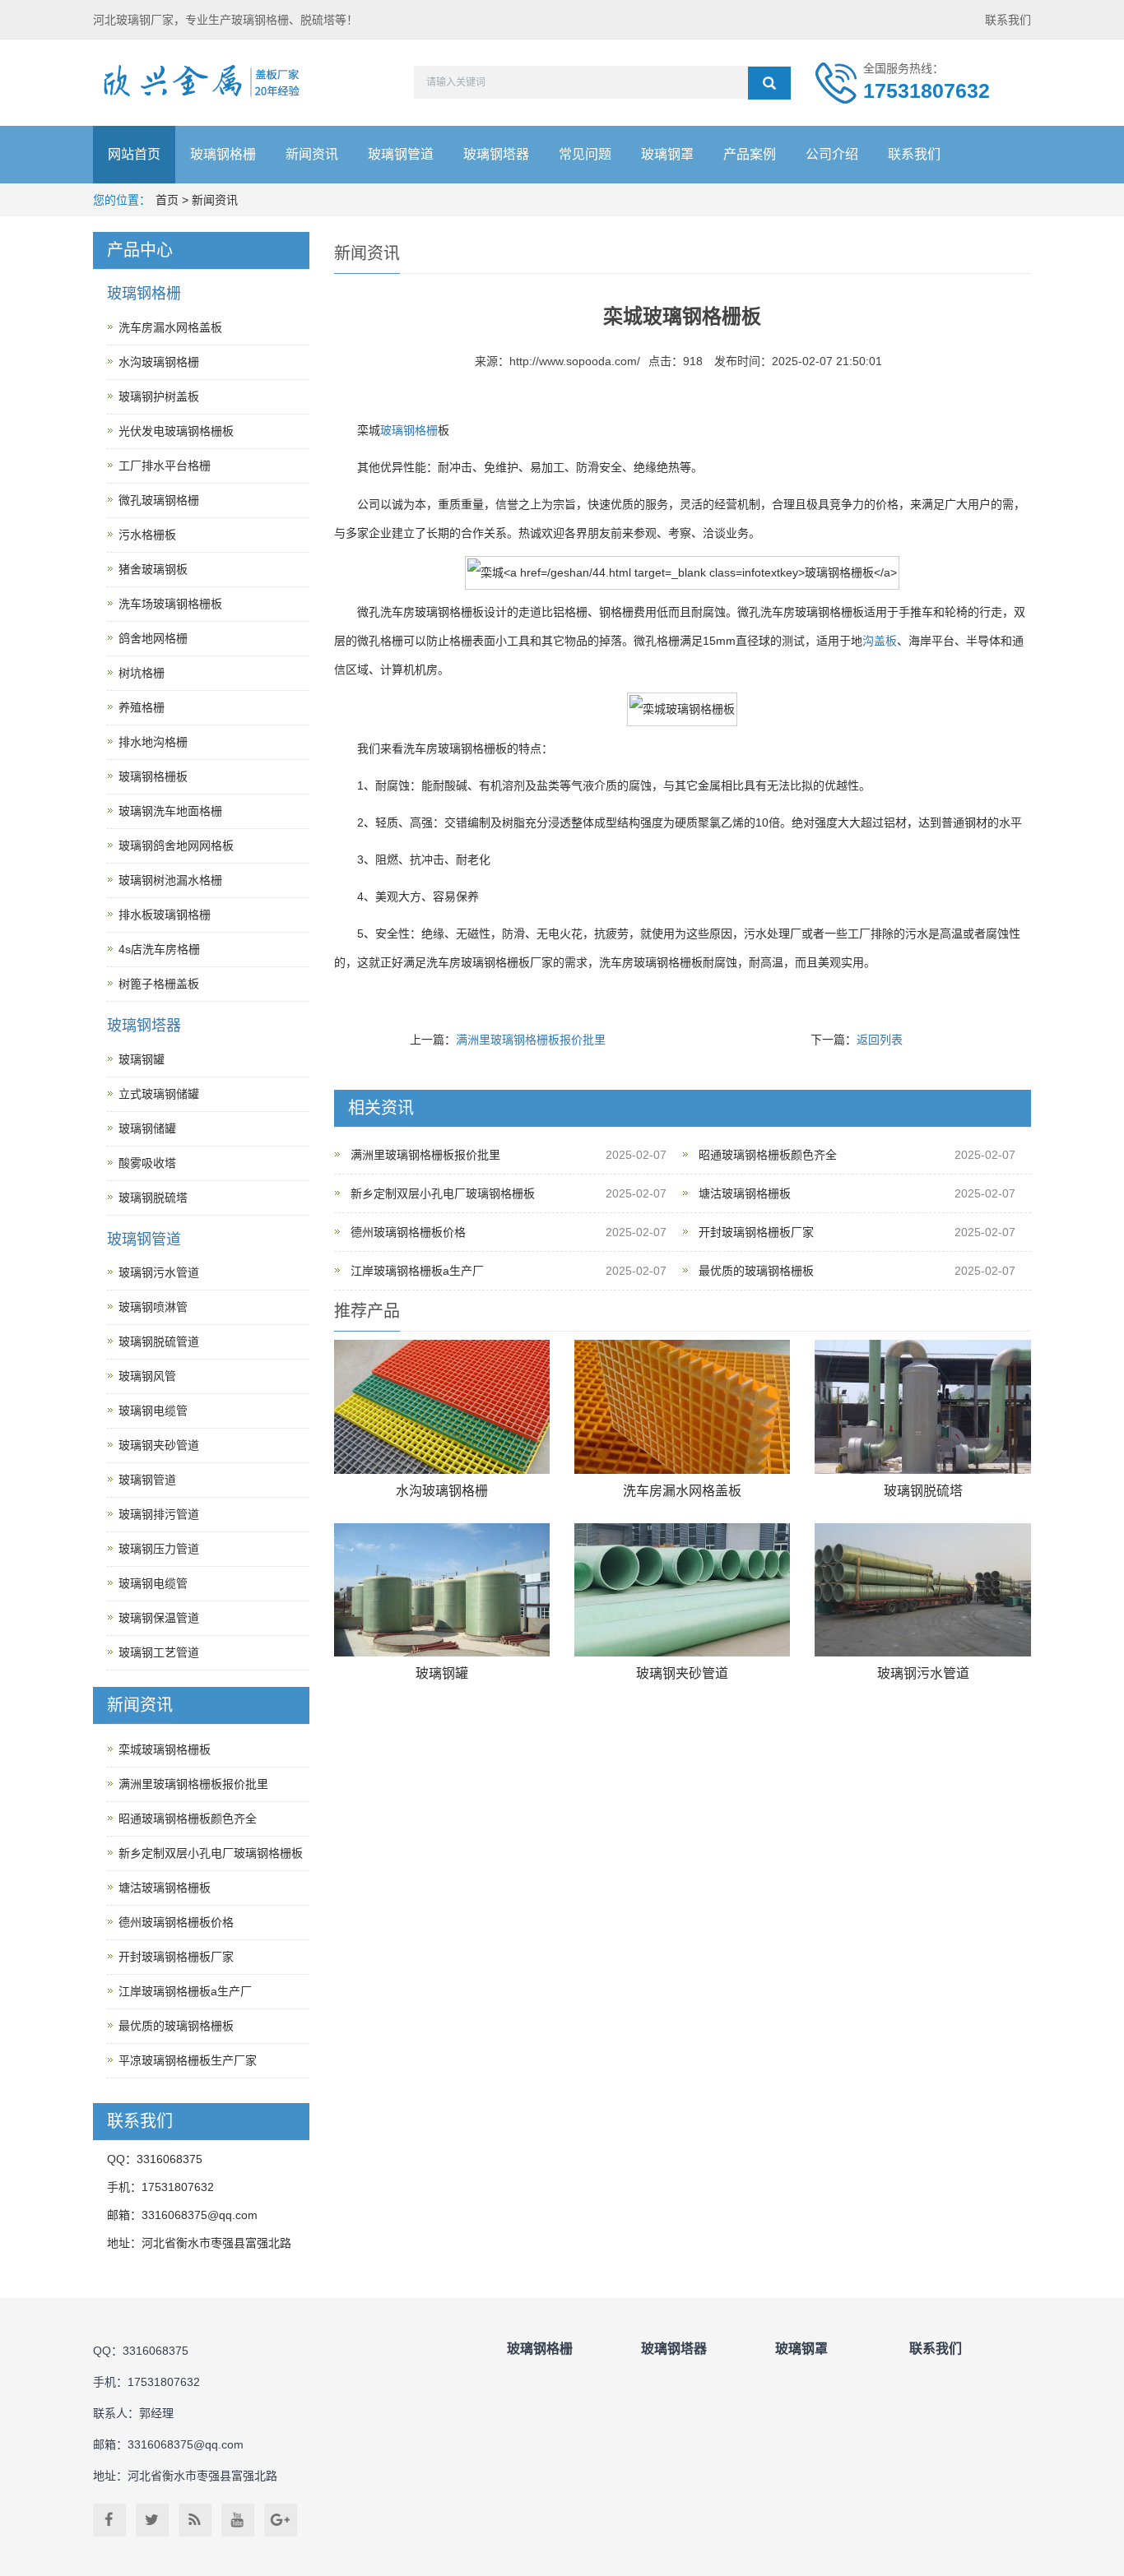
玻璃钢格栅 (223, 154)
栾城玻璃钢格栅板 (165, 1749)
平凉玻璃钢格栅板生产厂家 (188, 2060)
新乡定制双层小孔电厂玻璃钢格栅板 (443, 1193)
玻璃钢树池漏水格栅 (170, 880)
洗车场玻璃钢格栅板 (170, 604)
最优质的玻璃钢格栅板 (756, 1271)
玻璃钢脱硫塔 (923, 1491)
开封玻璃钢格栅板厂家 (756, 1232)
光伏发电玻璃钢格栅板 (176, 431)
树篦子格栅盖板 (159, 984)
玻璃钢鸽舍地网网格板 (176, 846)
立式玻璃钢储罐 (159, 1094)
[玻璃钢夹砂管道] (682, 1590)
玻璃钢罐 (442, 1673)
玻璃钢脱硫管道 (159, 1341)
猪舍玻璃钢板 (153, 569)
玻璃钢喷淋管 (153, 1307)
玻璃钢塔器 (496, 154)
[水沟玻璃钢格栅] (442, 1407)
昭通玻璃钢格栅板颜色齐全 (768, 1155)
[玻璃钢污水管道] (922, 1590)
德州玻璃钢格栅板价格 (408, 1232)
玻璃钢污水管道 (923, 1673)
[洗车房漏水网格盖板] (682, 1407)
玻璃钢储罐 (147, 1128)
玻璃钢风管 (147, 1376)
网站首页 (134, 154)
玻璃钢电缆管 (153, 1411)
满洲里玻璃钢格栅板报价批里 (531, 1040)
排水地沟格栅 (153, 742)
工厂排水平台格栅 (165, 466)
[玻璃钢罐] (442, 1590)
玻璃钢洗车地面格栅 (170, 811)
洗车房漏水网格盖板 (682, 1491)
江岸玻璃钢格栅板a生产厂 (417, 1271)
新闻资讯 (312, 154)
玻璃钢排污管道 (159, 1514)
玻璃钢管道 (401, 154)
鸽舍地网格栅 (153, 638)
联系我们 (1008, 20)
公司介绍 (832, 154)
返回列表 (880, 1040)
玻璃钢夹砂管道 (682, 1673)
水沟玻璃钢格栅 (442, 1491)
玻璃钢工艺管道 (159, 1652)
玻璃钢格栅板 (153, 776)
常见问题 (585, 154)
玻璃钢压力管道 (159, 1549)
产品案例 (750, 154)
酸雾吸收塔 (147, 1163)
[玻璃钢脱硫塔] (922, 1407)
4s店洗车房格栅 (159, 949)
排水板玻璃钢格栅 (165, 915)
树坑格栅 (142, 673)
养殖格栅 (142, 707)
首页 (167, 200)
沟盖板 (880, 641)
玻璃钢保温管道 (159, 1618)
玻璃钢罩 (667, 154)
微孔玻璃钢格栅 (159, 500)
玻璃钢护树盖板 (159, 396)
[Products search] (769, 83)
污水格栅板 (147, 535)
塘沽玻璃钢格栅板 (745, 1193)
